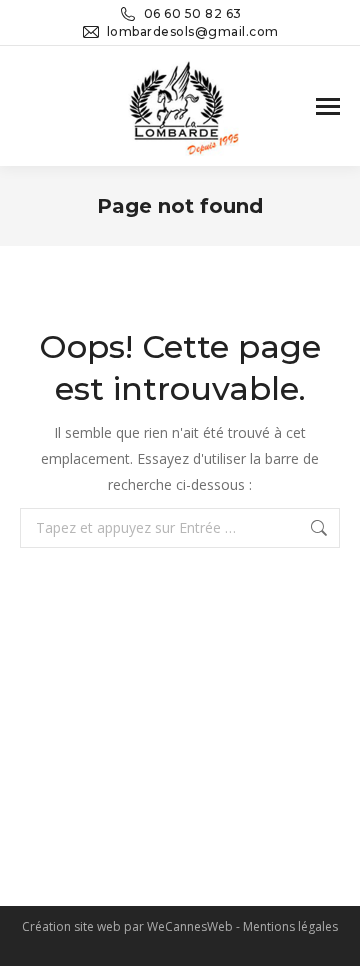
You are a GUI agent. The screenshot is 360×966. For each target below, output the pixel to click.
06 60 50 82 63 (193, 13)
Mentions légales (290, 926)
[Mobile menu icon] (328, 106)
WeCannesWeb (190, 926)
